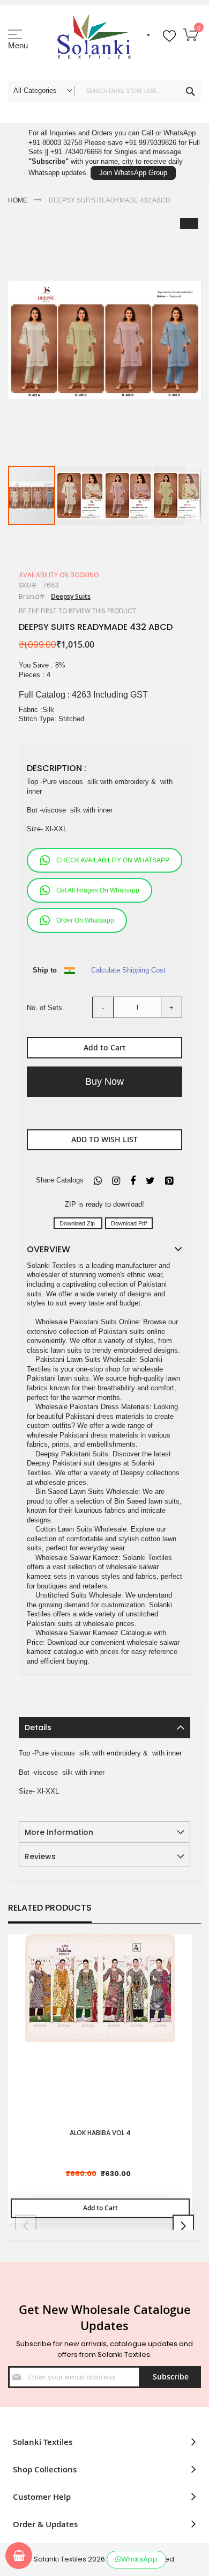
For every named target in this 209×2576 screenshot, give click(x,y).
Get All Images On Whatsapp (98, 890)
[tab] (104, 1728)
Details (38, 1728)
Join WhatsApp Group (133, 173)
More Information (59, 1832)
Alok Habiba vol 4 (100, 2133)
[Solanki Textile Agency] (94, 40)
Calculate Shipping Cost (128, 970)
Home (18, 200)
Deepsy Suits (71, 596)
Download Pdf (129, 1223)
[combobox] (104, 91)
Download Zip (78, 1223)
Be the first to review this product (77, 611)
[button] (80, 496)
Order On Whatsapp (85, 920)
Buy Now (104, 1082)
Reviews (40, 1856)
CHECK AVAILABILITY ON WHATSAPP (113, 860)
